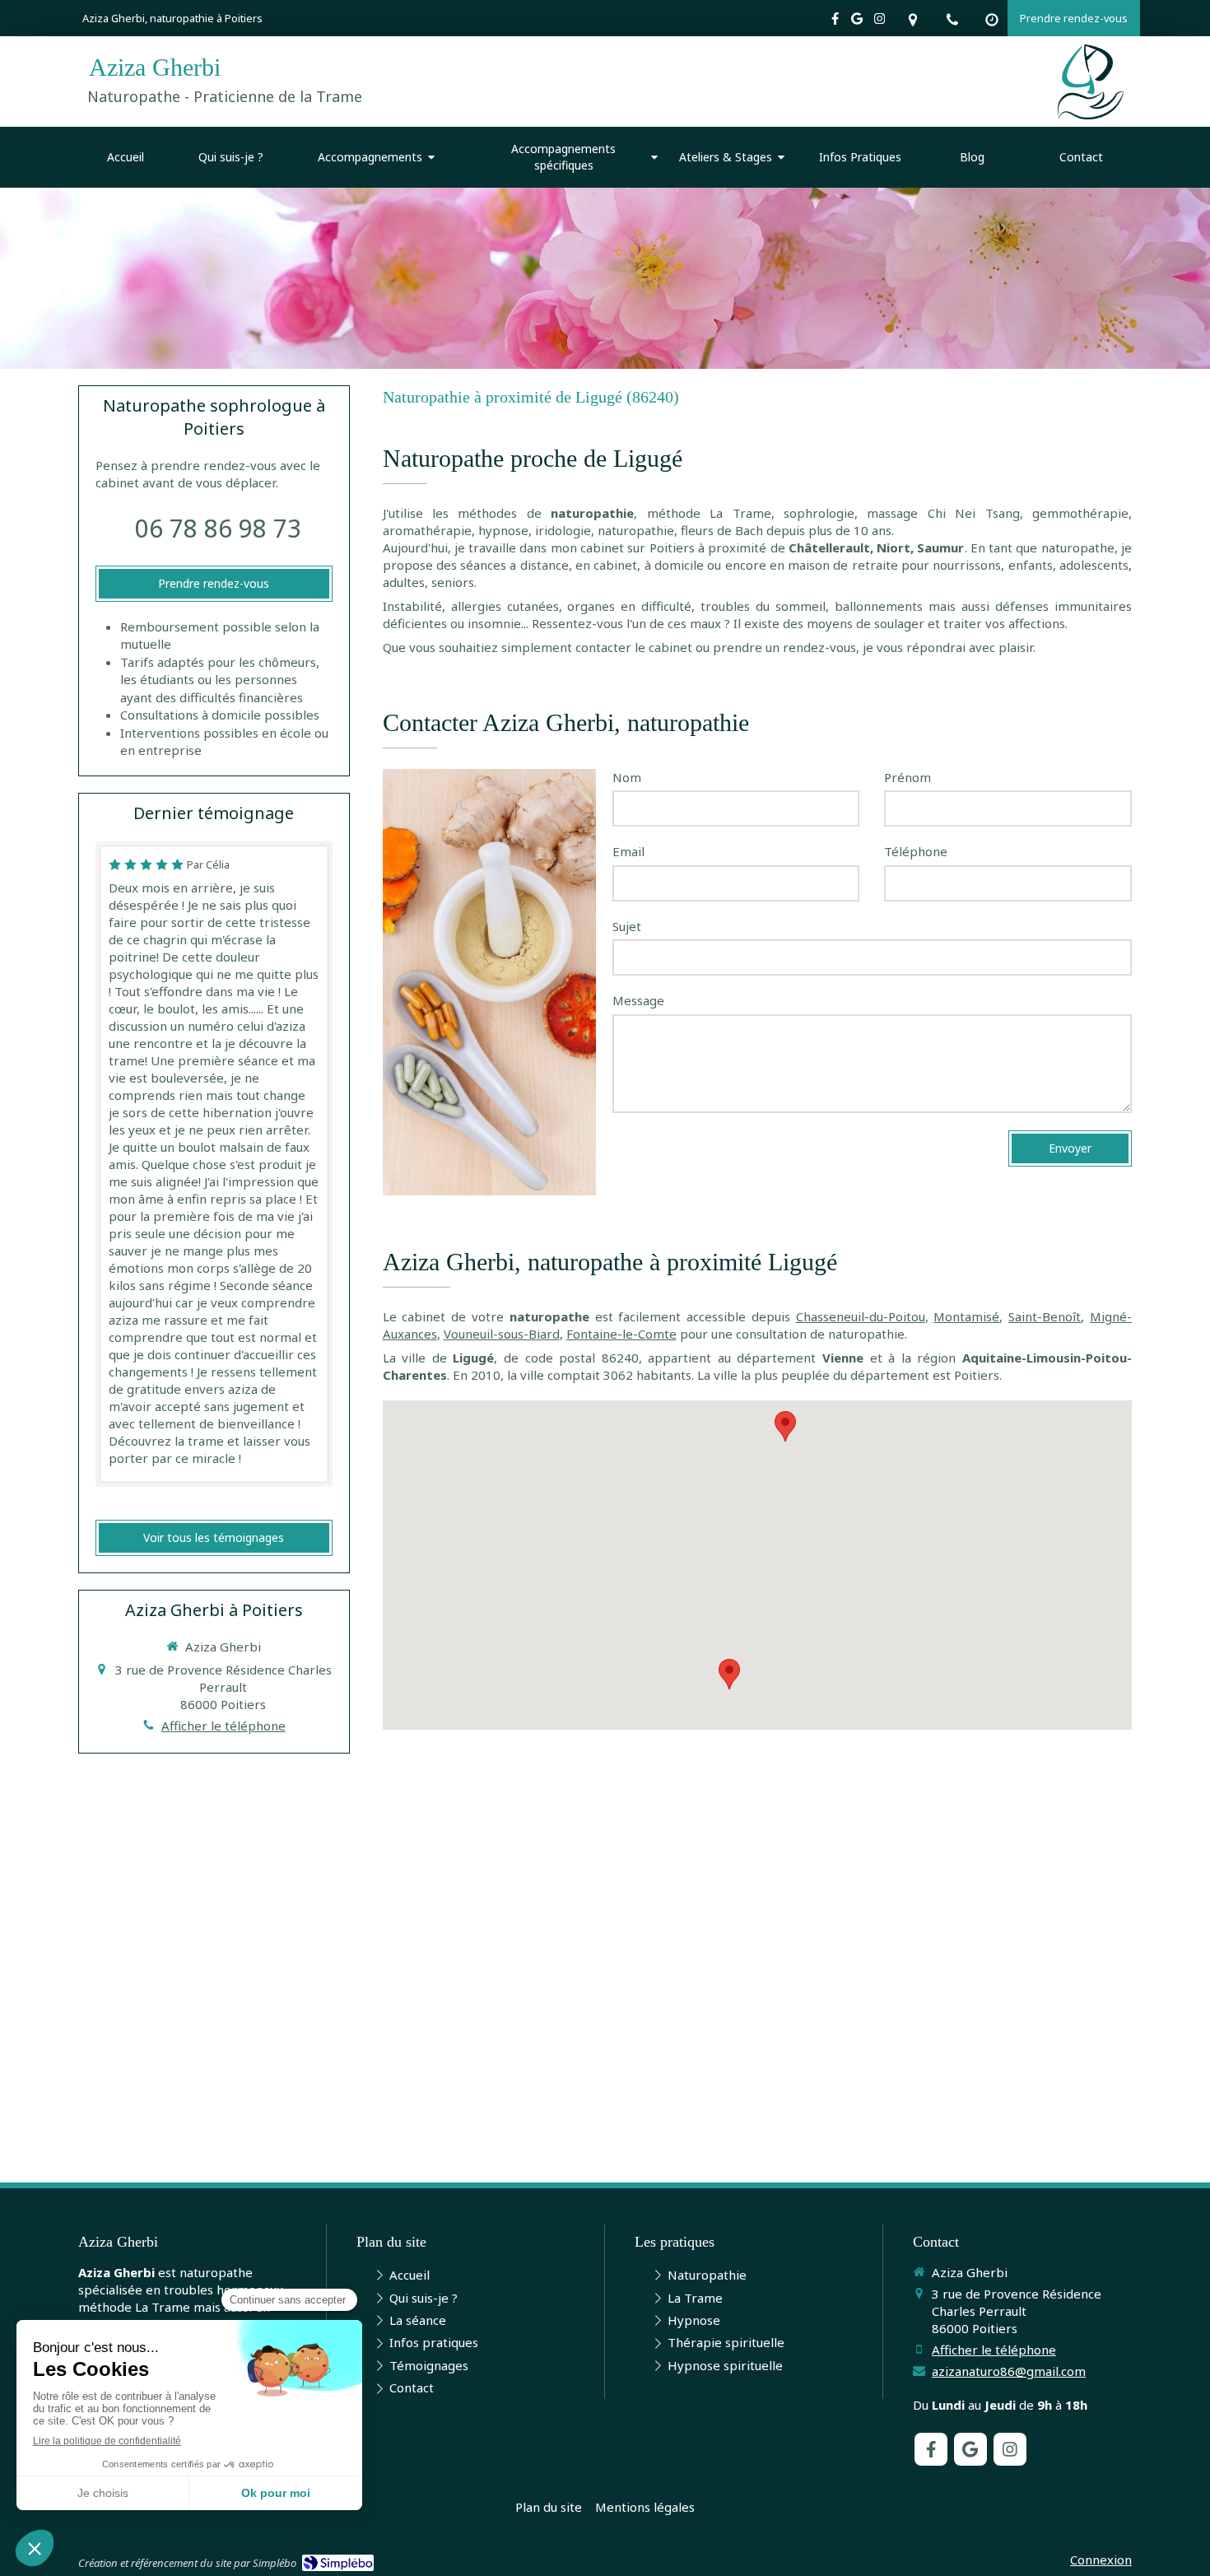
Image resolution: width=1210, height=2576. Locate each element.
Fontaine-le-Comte (621, 1334)
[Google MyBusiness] (857, 22)
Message (638, 1000)
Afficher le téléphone (223, 1726)
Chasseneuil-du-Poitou (861, 1316)
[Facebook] (835, 22)
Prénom (907, 777)
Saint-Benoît (1045, 1316)
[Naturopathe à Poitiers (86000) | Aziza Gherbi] (1091, 82)
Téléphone (916, 851)
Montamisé (966, 1316)
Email (628, 851)
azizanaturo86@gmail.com (1009, 2371)
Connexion (1101, 2560)
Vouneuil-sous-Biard (502, 1334)
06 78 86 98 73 (218, 528)
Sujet (627, 926)
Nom (627, 777)
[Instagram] (880, 22)
